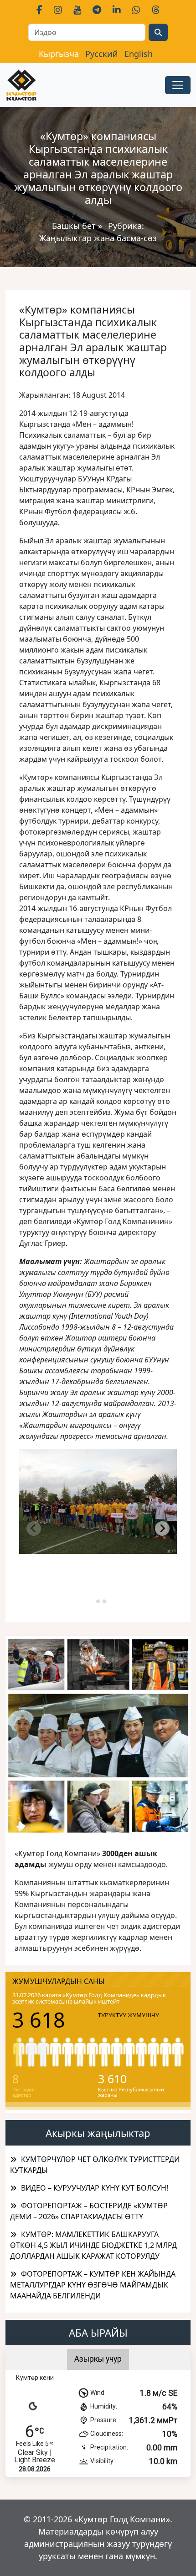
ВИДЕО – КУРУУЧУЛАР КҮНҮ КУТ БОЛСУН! (95, 2188)
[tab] (91, 1601)
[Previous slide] (34, 1528)
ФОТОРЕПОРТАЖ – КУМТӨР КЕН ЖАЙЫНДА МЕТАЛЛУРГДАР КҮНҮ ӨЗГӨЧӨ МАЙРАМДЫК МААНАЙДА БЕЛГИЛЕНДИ (93, 2285)
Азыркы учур (98, 2359)
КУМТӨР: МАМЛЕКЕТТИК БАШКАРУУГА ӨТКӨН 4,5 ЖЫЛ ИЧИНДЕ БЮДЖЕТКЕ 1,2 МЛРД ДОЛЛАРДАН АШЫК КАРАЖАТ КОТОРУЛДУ (93, 2245)
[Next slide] (162, 1528)
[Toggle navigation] (178, 85)
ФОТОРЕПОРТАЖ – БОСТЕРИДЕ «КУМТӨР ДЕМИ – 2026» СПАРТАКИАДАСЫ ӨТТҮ (89, 2211)
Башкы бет (75, 226)
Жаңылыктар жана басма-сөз (98, 238)
